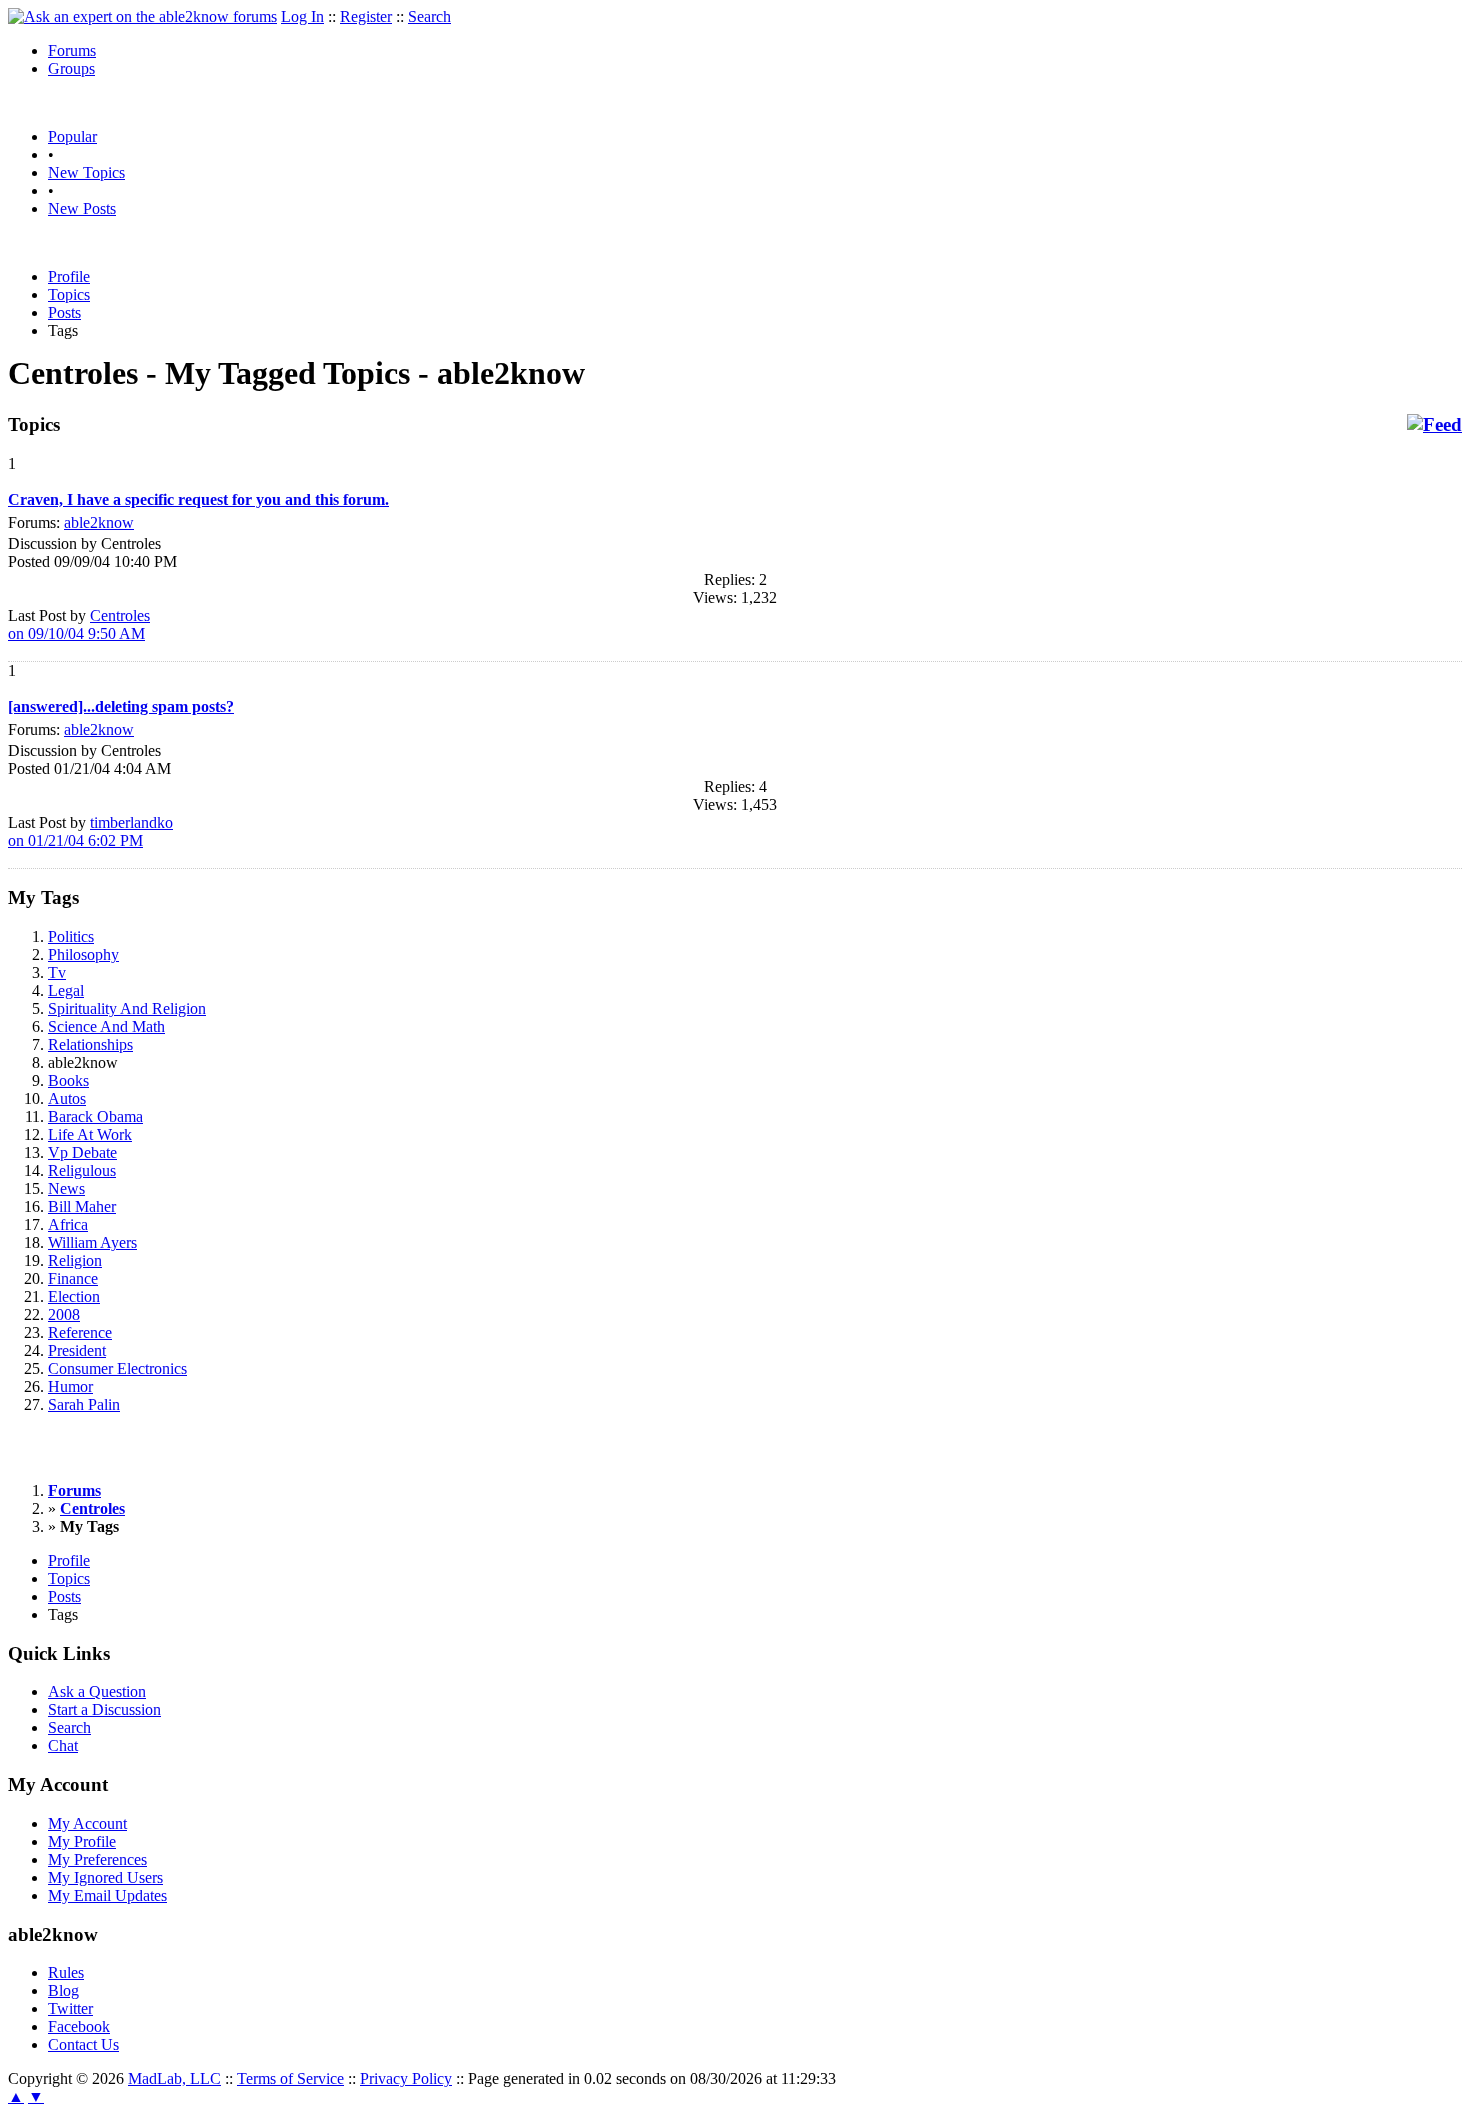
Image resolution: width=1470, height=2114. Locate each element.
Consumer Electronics (117, 1368)
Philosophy (83, 954)
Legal (66, 990)
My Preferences (97, 1859)
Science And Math (106, 1026)
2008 (64, 1314)
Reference (80, 1332)
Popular (72, 136)
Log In (302, 16)
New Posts (82, 208)
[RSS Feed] (1434, 425)
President (77, 1350)
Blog (63, 1990)
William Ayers (92, 1242)
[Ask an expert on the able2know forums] (142, 16)
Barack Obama (95, 1116)
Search (429, 16)
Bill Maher (82, 1206)
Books (68, 1080)
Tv (57, 972)
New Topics (86, 172)
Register (366, 16)
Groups (71, 68)
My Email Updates (107, 1895)
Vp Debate (82, 1152)
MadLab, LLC (174, 2078)
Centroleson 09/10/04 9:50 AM (79, 624)
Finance (73, 1278)
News (66, 1188)
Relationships (90, 1044)
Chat (63, 1745)
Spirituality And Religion (127, 1008)
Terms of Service (290, 2078)
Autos (67, 1098)
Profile (69, 276)
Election (74, 1296)
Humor (70, 1386)
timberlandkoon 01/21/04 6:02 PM (90, 831)
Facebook (79, 2026)
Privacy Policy (406, 2078)
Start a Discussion (104, 1709)
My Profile (82, 1841)
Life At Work (90, 1134)
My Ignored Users (105, 1877)
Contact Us (83, 2044)
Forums (72, 50)
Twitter (70, 2008)
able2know (99, 522)
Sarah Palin (84, 1404)
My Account (87, 1823)
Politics (71, 936)
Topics (69, 294)
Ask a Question (97, 1691)
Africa (68, 1224)
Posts (64, 312)
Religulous (82, 1170)
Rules (66, 1972)
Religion (75, 1260)
